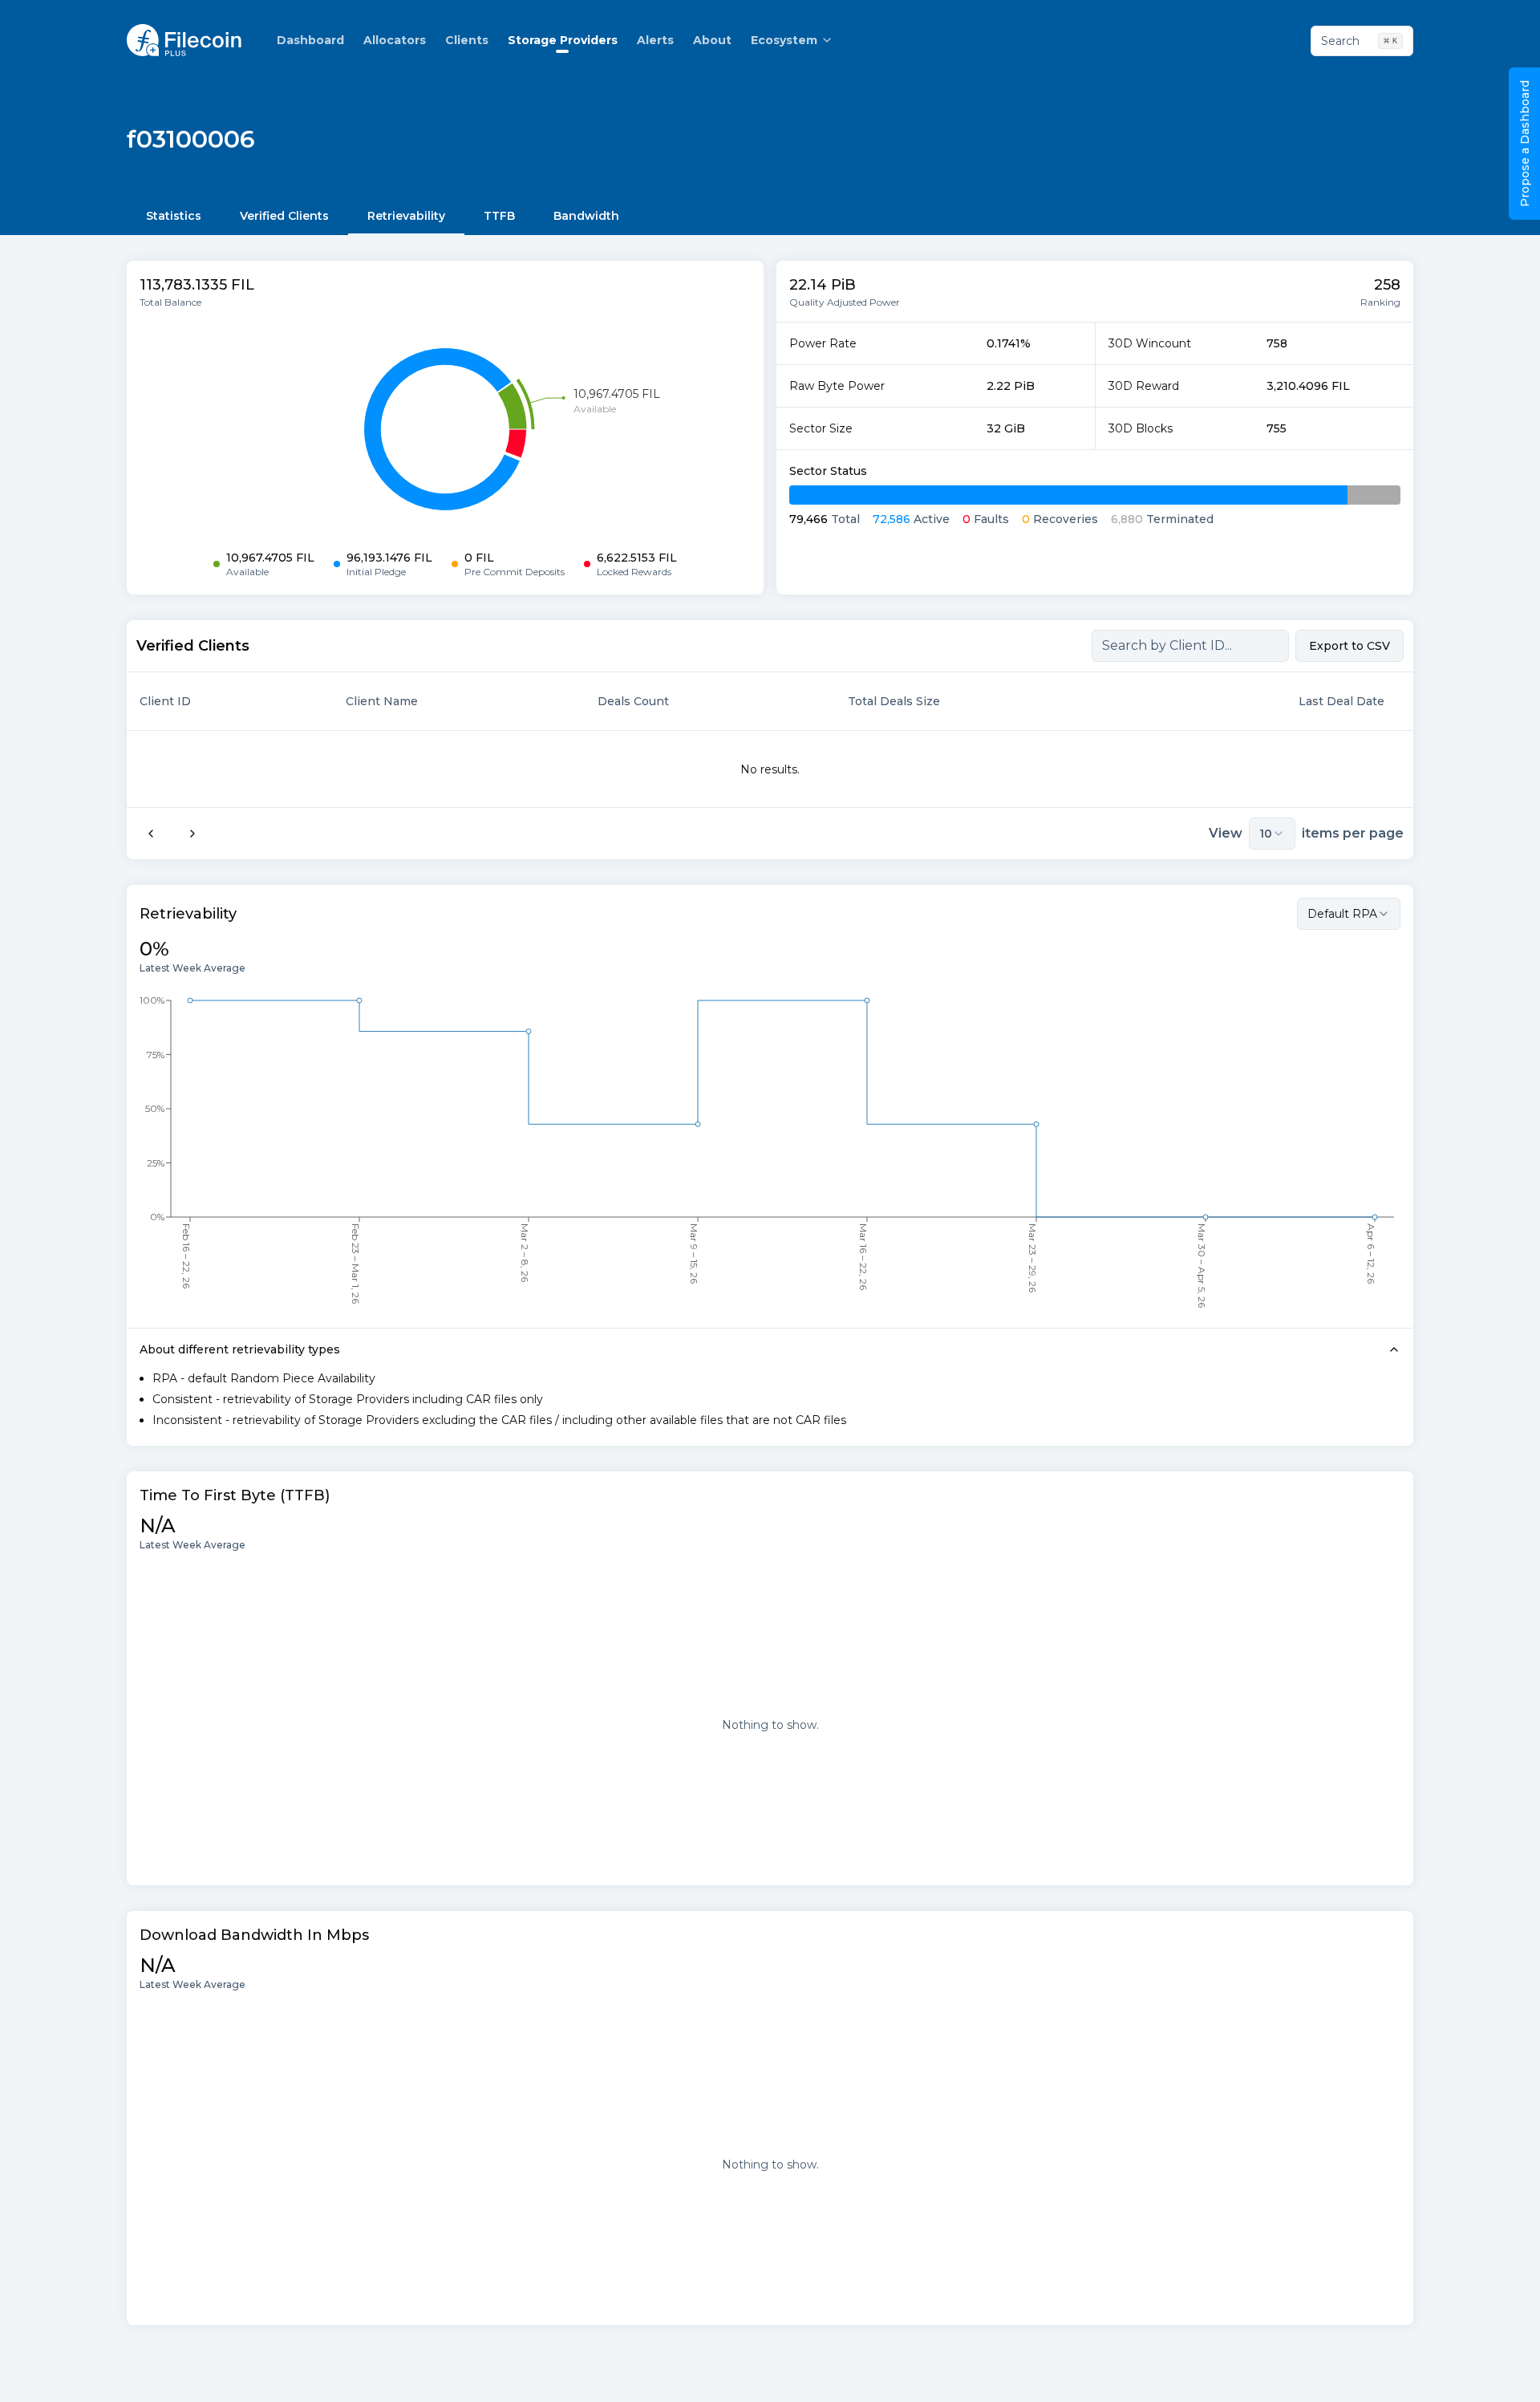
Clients (467, 40)
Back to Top (1460, 2373)
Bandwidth (586, 216)
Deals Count (633, 701)
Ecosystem (784, 40)
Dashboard (310, 40)
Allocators (395, 40)
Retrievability (406, 216)
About (712, 40)
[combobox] (1349, 914)
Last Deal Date (1341, 701)
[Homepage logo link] (184, 40)
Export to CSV (1350, 646)
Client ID (165, 701)
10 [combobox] (1266, 834)
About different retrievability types (240, 1349)
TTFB (499, 216)
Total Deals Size (894, 701)
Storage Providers (563, 40)
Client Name (382, 701)
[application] (445, 429)
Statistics (174, 216)
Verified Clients (284, 216)
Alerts (655, 40)
